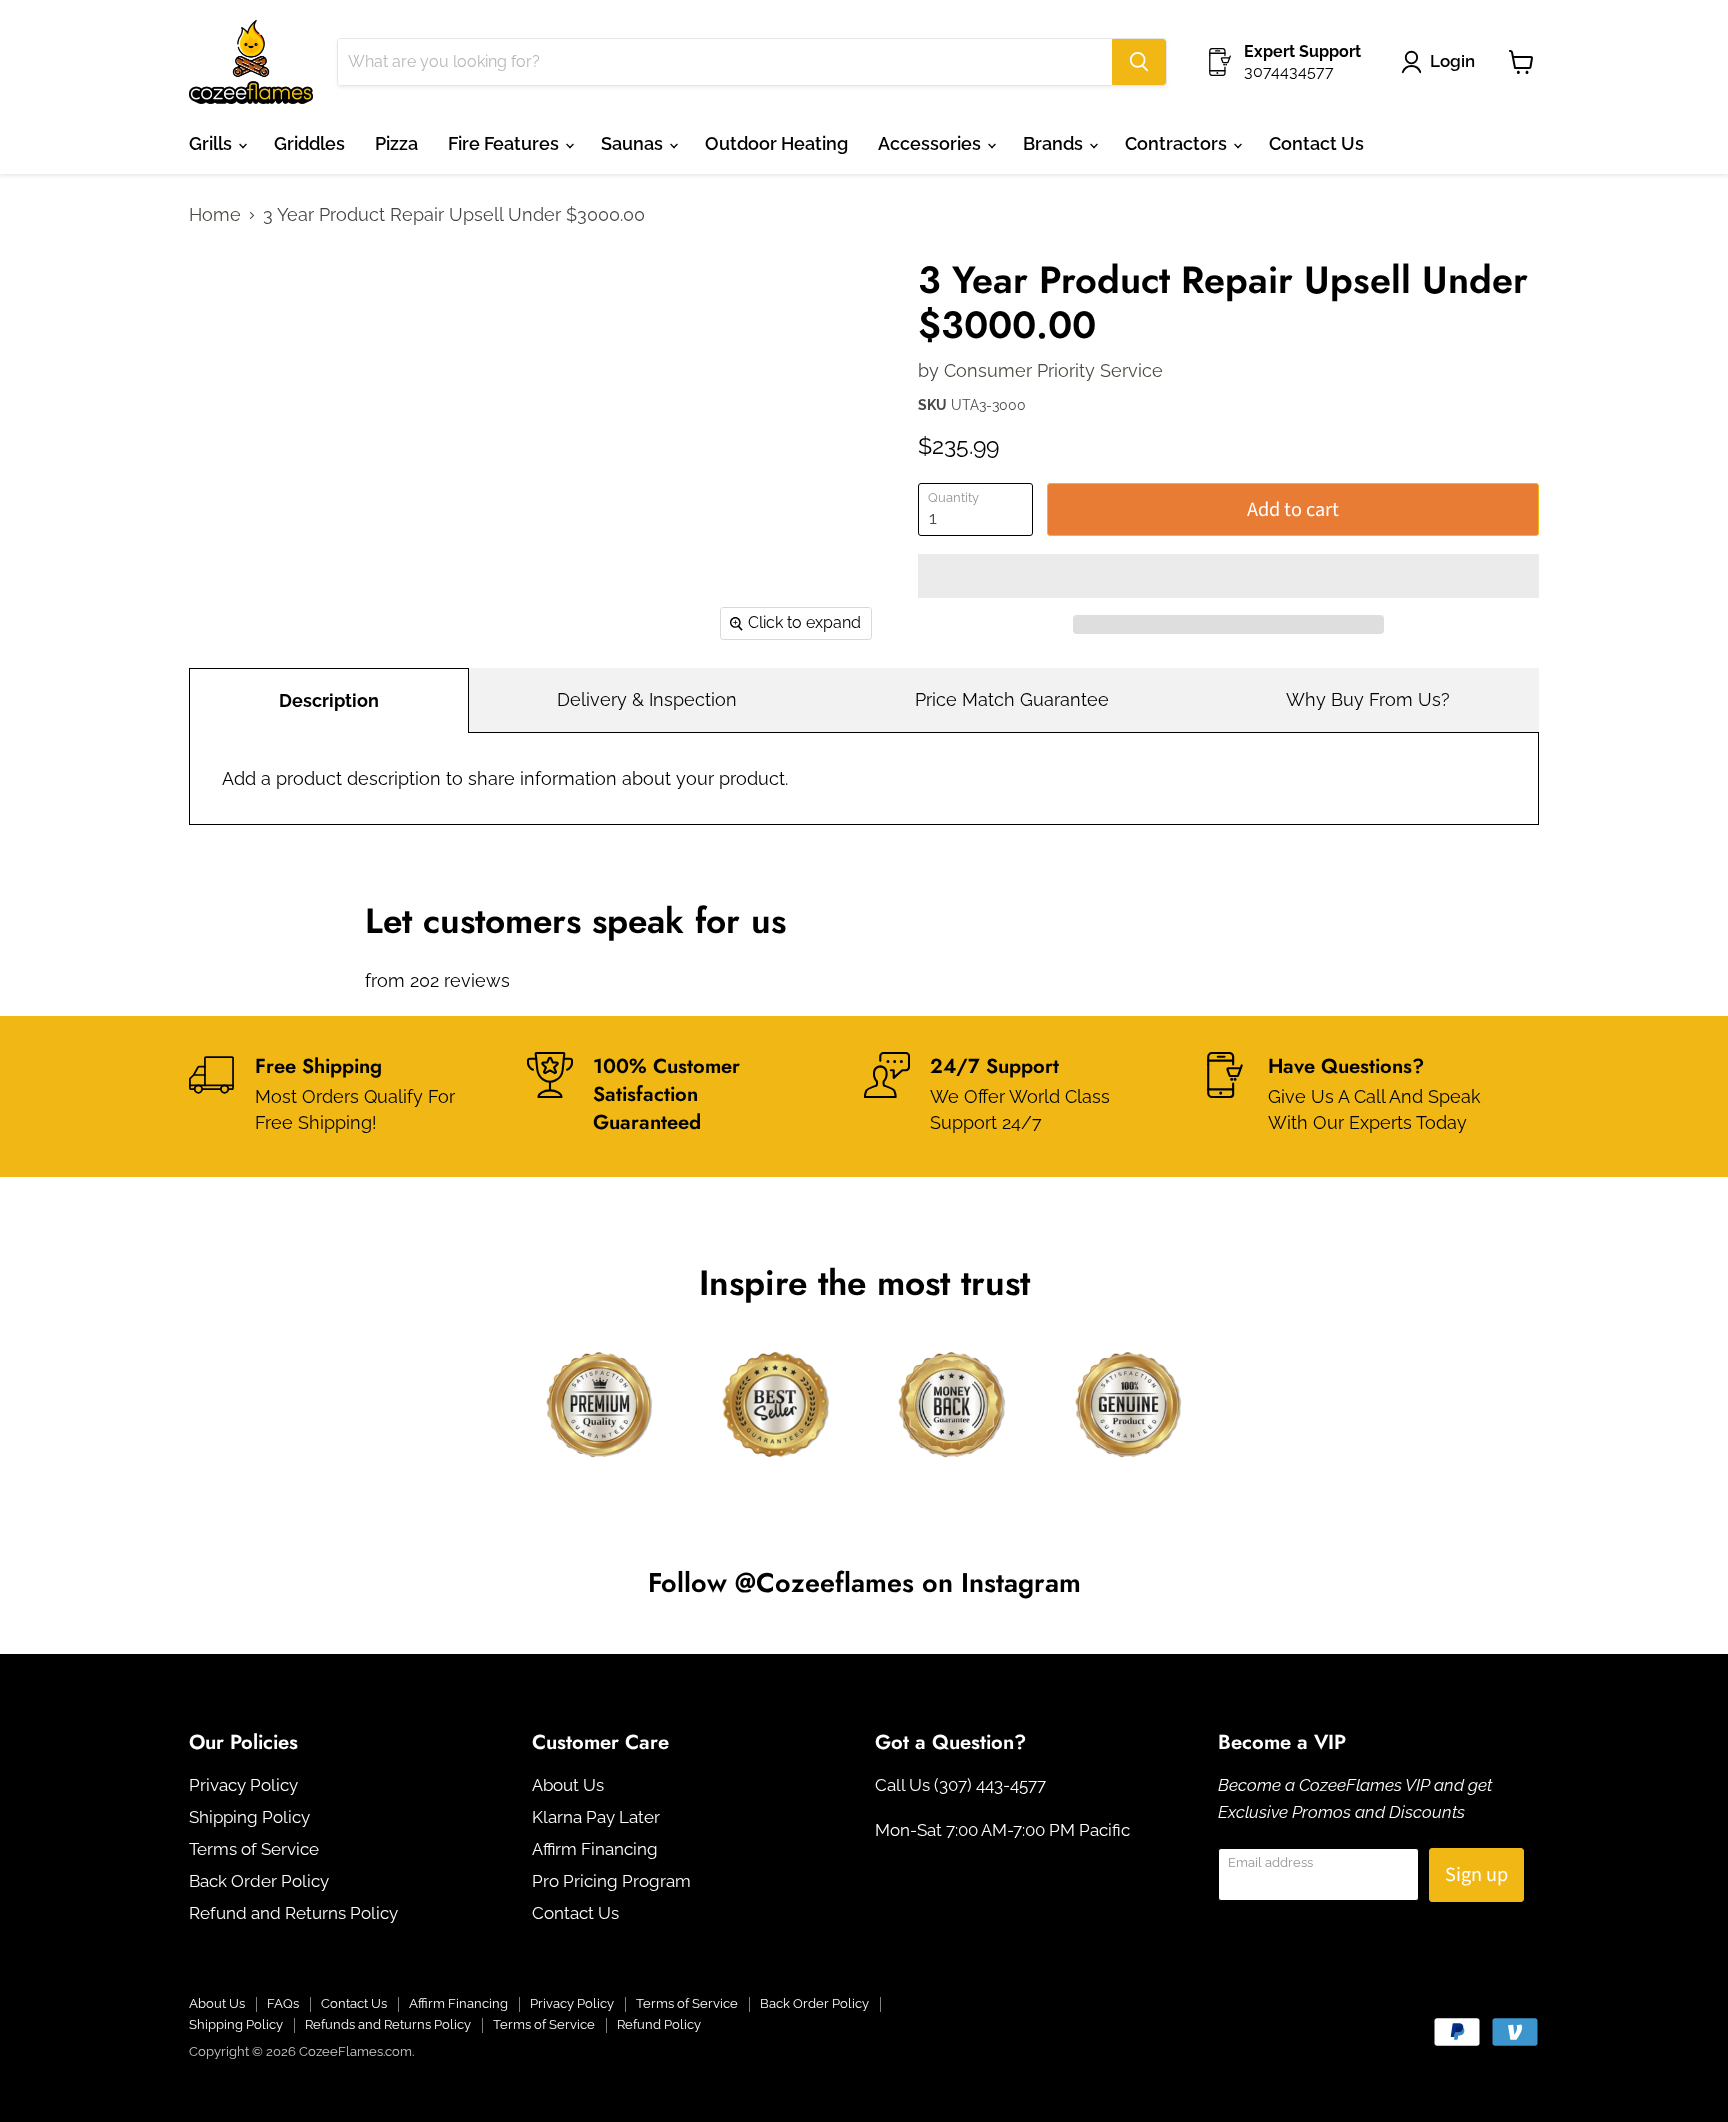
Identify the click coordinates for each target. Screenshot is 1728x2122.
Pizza (396, 143)
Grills (212, 143)
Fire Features (505, 143)
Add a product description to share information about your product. (505, 778)
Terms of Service (254, 1849)
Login (1452, 61)
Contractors (1178, 143)
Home (215, 215)
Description (329, 700)
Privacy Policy (243, 1785)
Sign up (1476, 1874)
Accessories (931, 143)
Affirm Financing (595, 1849)
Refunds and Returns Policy (388, 2024)
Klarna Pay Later (596, 1817)
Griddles (309, 143)
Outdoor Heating (776, 143)
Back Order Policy (259, 1881)
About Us (568, 1785)
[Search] (1139, 62)
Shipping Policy (249, 1817)
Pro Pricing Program (611, 1881)
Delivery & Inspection (647, 699)
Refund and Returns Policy (293, 1913)
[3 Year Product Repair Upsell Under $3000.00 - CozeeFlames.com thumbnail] (226, 273)
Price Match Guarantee (1012, 699)
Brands (1055, 143)
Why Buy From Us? (1368, 699)
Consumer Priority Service (1053, 370)
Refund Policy (659, 2024)
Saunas (634, 143)
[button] (1228, 576)
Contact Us (1316, 143)
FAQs (283, 2003)
